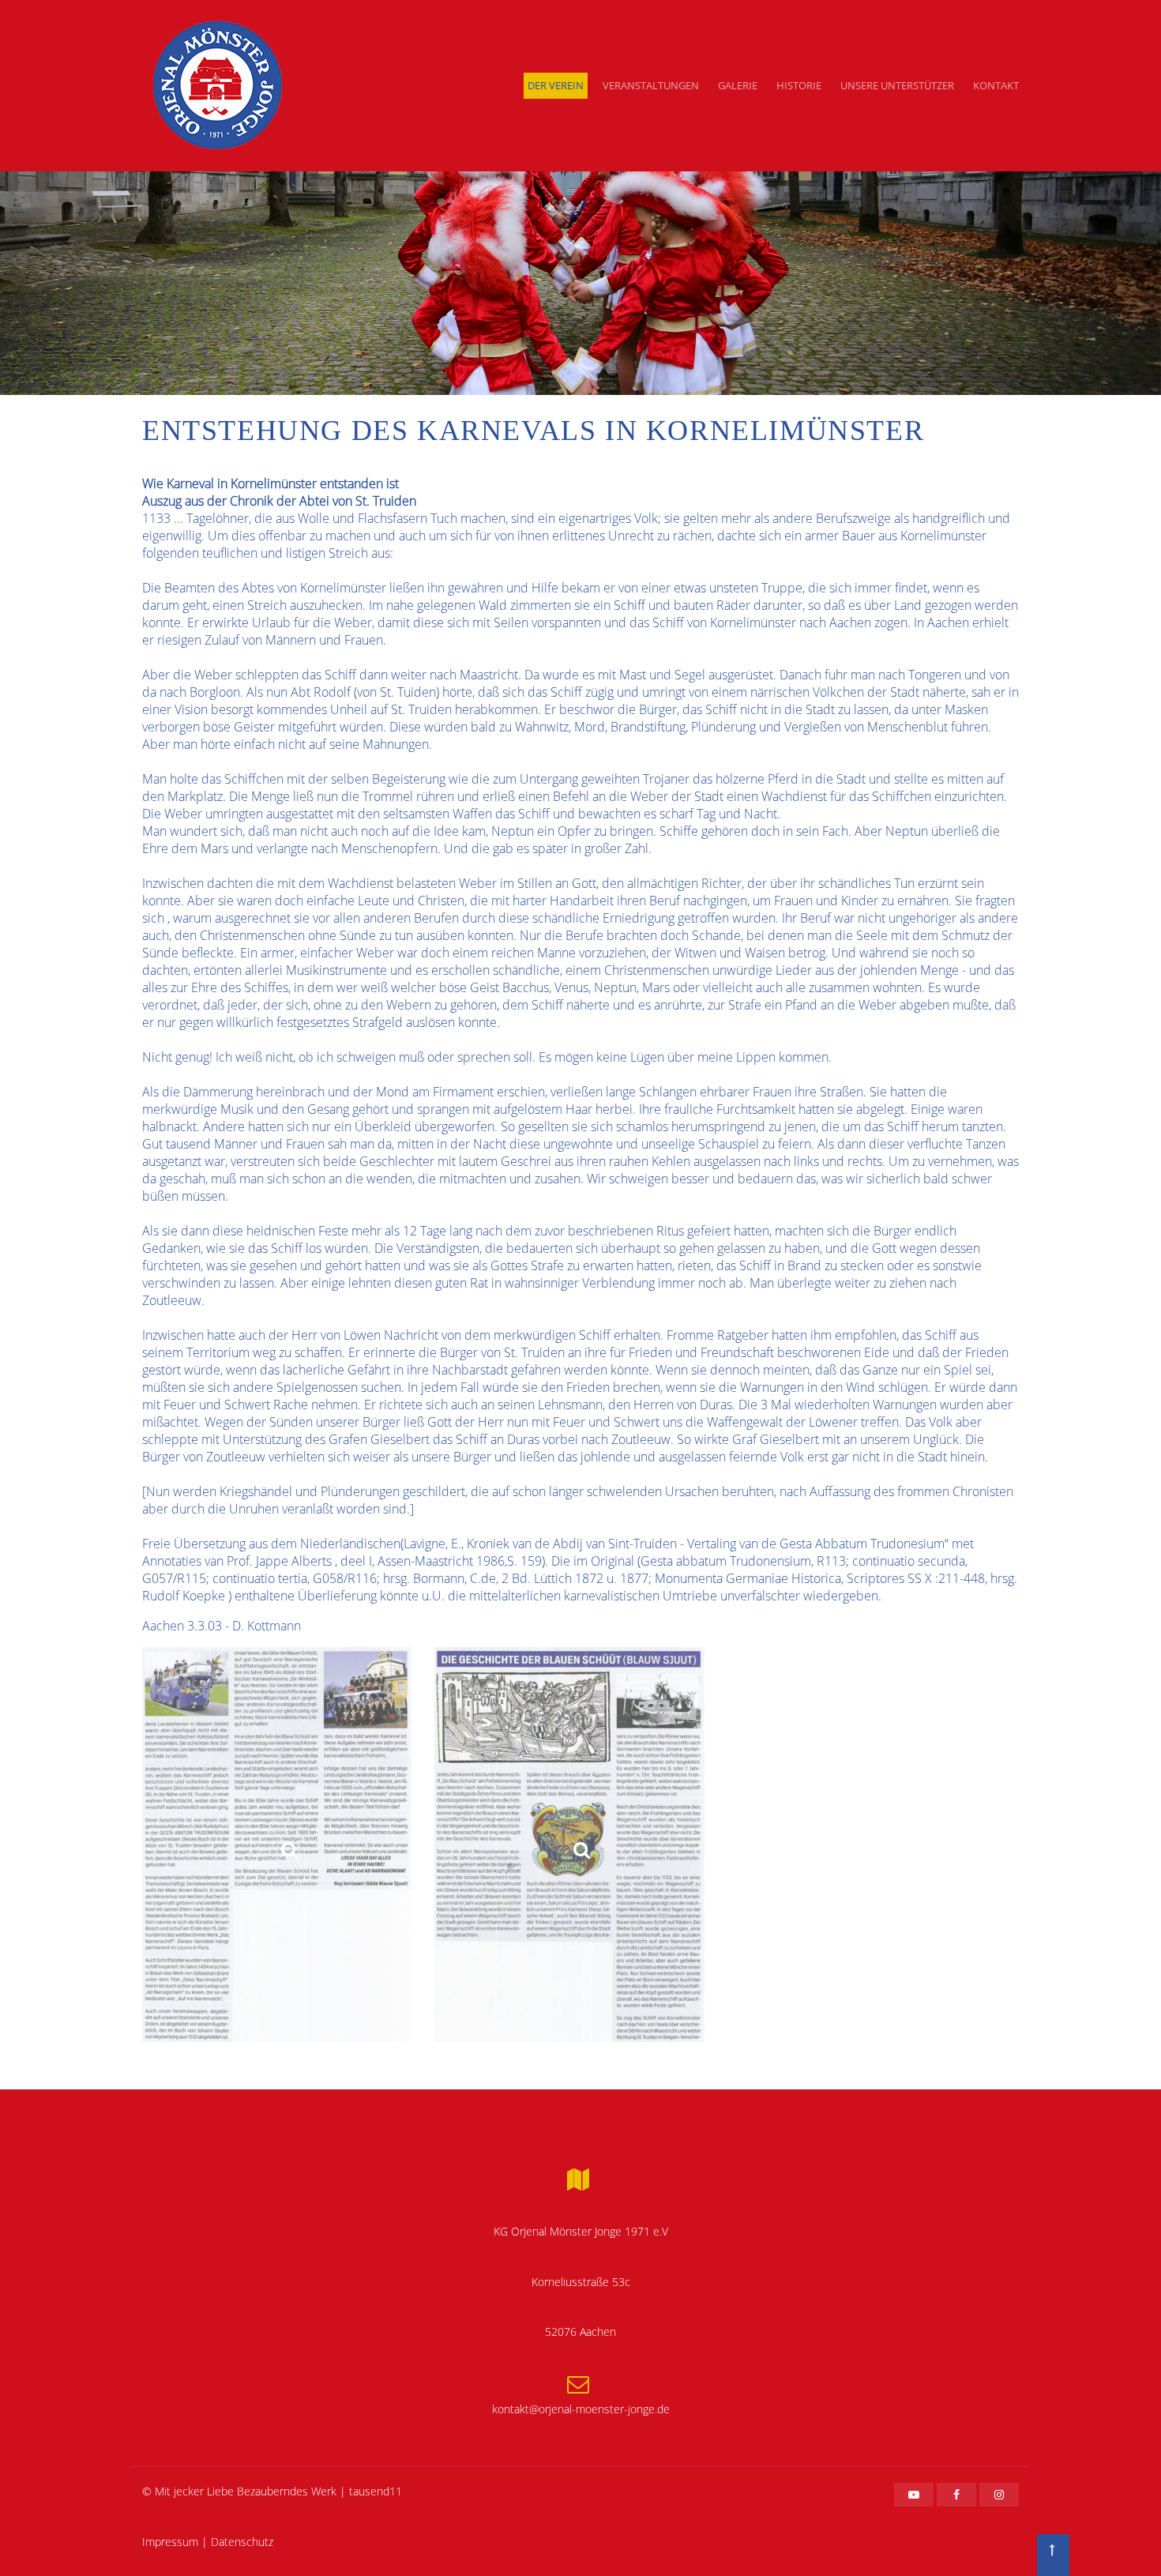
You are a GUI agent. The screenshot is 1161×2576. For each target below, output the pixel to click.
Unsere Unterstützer (897, 85)
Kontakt (996, 85)
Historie (799, 85)
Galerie (738, 85)
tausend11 (376, 2491)
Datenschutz (242, 2542)
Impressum (170, 2542)
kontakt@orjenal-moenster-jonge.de (581, 2409)
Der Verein (556, 85)
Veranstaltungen (651, 85)
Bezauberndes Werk (287, 2491)
